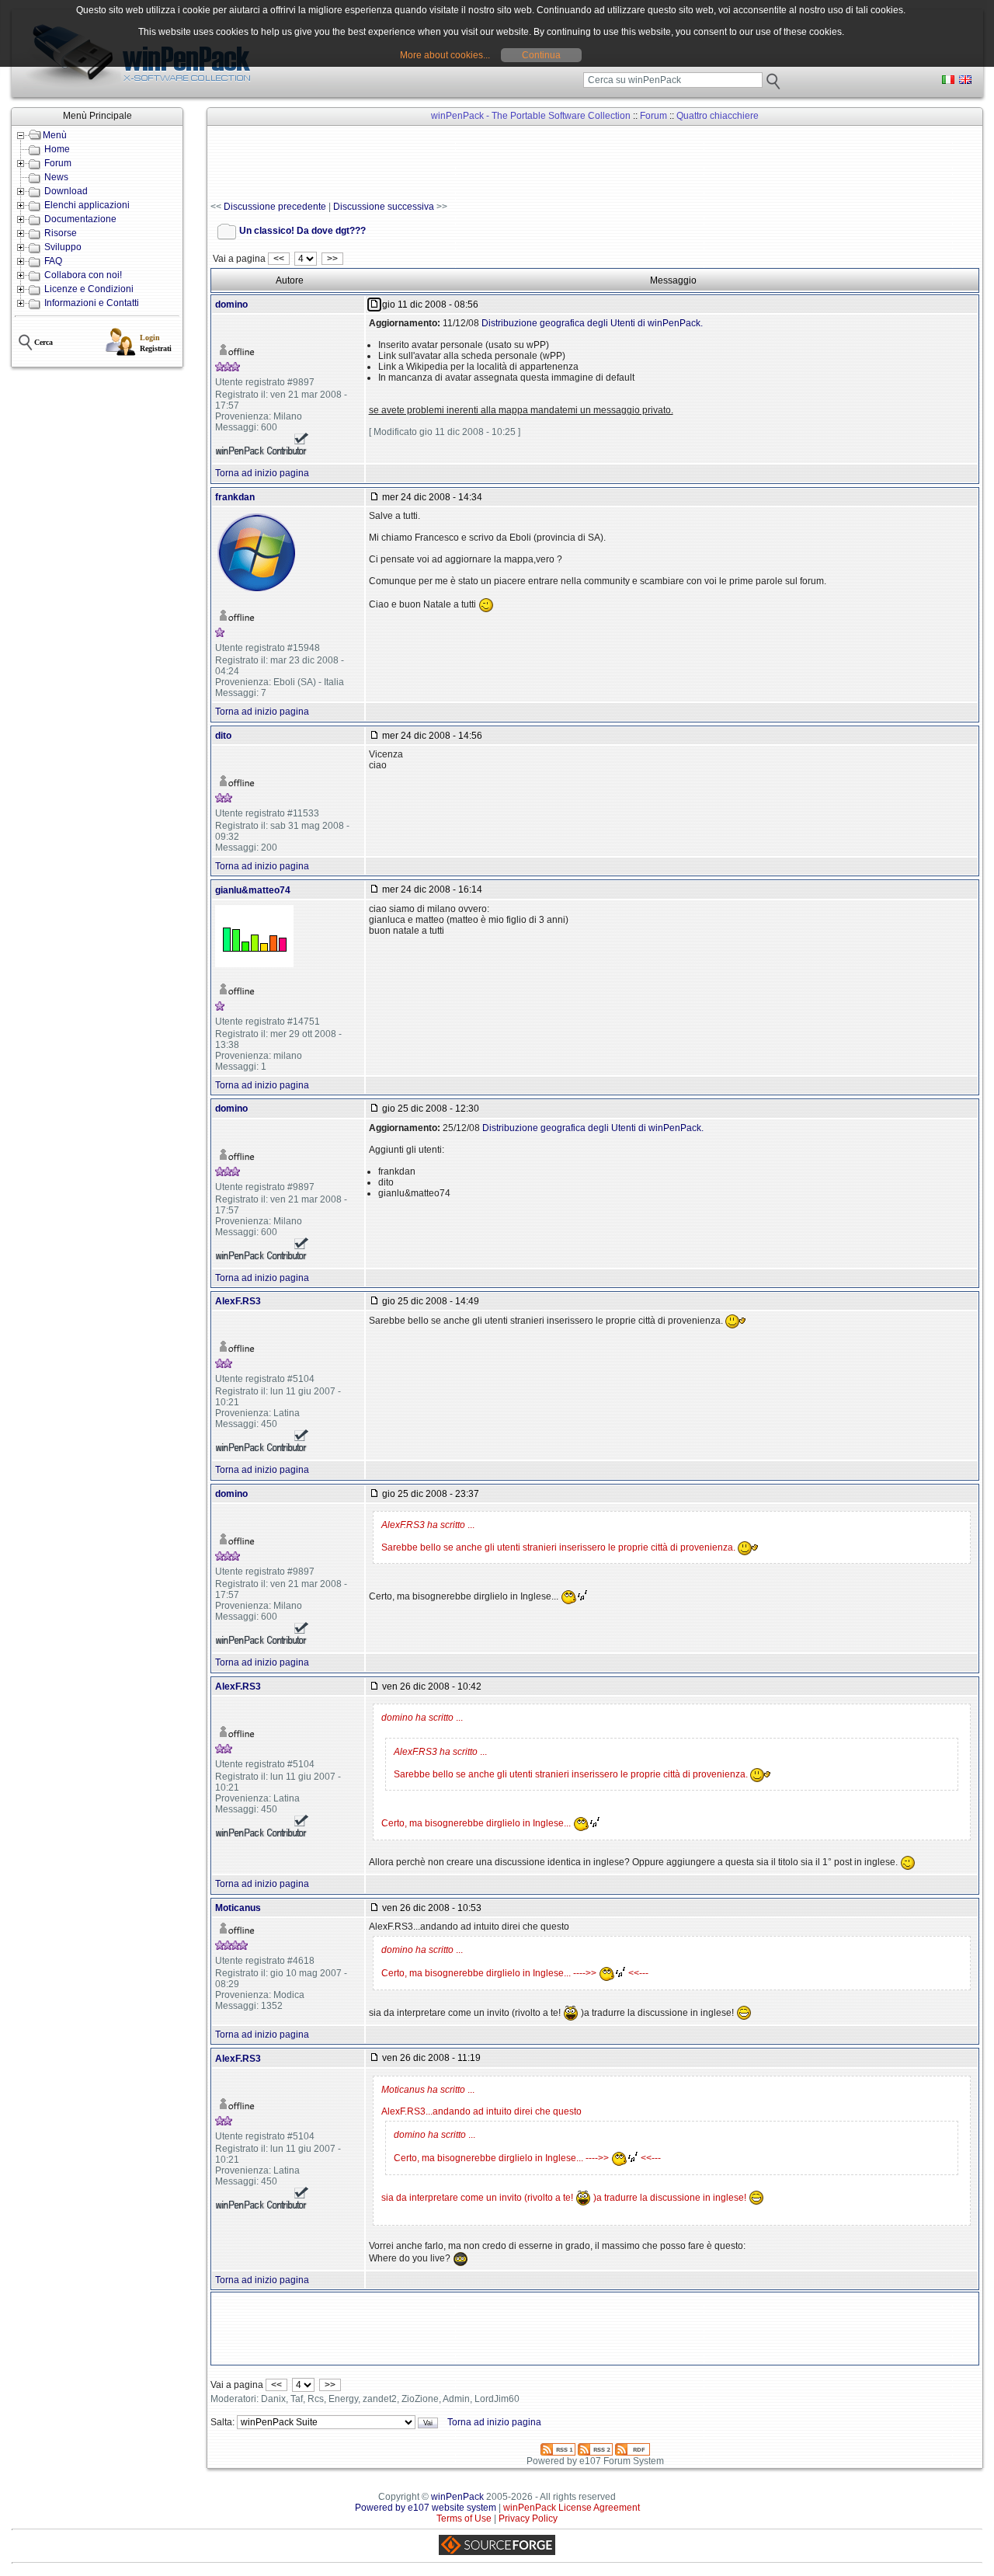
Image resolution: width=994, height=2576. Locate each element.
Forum (58, 163)
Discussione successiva (384, 207)
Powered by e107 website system (426, 2508)
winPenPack (457, 2497)
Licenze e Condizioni (89, 289)
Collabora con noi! (83, 275)
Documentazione (80, 219)
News (56, 177)
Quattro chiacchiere (718, 116)
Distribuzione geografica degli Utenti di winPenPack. (592, 323)
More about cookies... (445, 55)
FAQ (53, 261)
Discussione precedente (275, 207)
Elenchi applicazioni (87, 205)
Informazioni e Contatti (92, 303)
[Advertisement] (493, 164)
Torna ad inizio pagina (262, 473)
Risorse (61, 233)
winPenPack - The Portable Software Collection (531, 116)
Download (66, 191)
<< (279, 259)
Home (57, 149)
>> (332, 259)
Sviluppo (63, 247)
